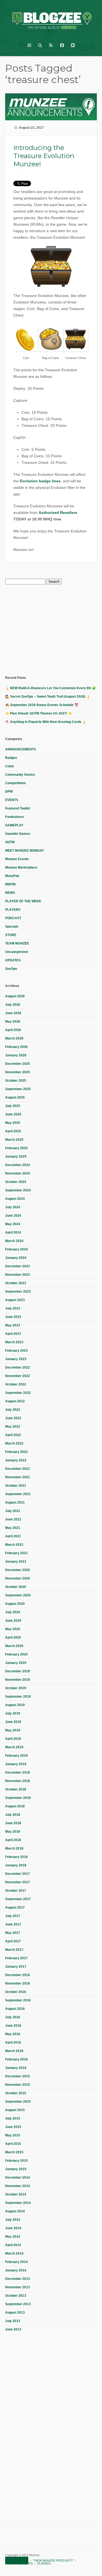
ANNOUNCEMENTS (21, 749)
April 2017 (13, 1941)
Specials (12, 927)
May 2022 (13, 1427)
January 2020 (16, 1663)
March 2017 (14, 1950)
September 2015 (18, 2102)
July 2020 (13, 1612)
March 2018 (14, 1848)
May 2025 (13, 1123)
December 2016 (18, 1975)
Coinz (10, 766)
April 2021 (13, 1536)
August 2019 (15, 1705)
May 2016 (13, 2034)
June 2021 (13, 1519)
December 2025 (18, 1064)
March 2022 (14, 1443)
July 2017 (13, 1916)
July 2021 (13, 1511)
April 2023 (13, 1334)
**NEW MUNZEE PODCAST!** (53, 2560)
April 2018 (13, 1840)
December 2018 (18, 1772)
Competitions (16, 783)
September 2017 (18, 1899)
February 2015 (16, 2161)
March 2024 (14, 1241)
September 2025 (18, 1089)
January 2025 (16, 1157)
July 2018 (13, 1815)
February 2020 (16, 1654)
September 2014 (18, 2203)
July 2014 (13, 2220)
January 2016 (16, 2068)
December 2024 (18, 1165)
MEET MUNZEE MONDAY (25, 851)
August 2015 (15, 2110)
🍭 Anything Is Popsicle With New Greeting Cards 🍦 (46, 722)
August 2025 (15, 1097)
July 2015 (13, 2118)
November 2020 (18, 1578)
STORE (11, 935)
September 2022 (18, 1393)
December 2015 (18, 2076)
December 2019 (18, 1671)
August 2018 (15, 1806)
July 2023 (13, 1308)
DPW (9, 792)
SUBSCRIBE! (17, 2560)
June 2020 (13, 1621)
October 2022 (16, 1384)
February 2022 (16, 1452)
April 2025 (13, 1131)
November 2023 (18, 1275)
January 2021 (16, 1562)
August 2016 (15, 2009)
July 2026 (13, 1005)
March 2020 (14, 1646)
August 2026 (15, 996)
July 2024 (13, 1207)
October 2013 (16, 2296)
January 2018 (16, 1865)
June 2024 (13, 1216)
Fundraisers (15, 817)
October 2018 (16, 1789)
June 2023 (13, 1317)
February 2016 (16, 2059)
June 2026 (13, 1013)
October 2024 (16, 1182)
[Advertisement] (46, 629)
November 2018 (18, 1781)
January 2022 (16, 1460)
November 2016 (18, 1983)
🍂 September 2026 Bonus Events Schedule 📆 (42, 705)
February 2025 (16, 1148)
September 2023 (18, 1292)
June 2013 (13, 2329)
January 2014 (16, 2270)
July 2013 (13, 2321)
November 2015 (18, 2085)
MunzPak (12, 876)
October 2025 (16, 1081)
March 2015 (14, 2152)
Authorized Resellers (58, 513)
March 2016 (14, 2051)
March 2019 (14, 1747)
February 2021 (16, 1553)
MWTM (10, 884)
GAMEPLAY (14, 825)
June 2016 (13, 2026)
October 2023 (16, 1283)
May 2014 (13, 2237)
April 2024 (13, 1232)
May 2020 (13, 1629)
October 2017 (16, 1891)
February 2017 (16, 1958)
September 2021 (18, 1494)
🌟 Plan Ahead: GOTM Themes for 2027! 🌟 (39, 713)
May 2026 (13, 1022)
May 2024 (13, 1224)
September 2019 (18, 1697)
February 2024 (16, 1249)
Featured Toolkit (18, 808)
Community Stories (20, 775)
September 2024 (18, 1190)
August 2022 (15, 1401)
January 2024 (16, 1258)
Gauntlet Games (18, 834)
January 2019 (16, 1764)
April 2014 (13, 2245)
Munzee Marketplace (21, 867)
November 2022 (18, 1376)
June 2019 (13, 1722)
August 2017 (15, 1908)
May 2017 (13, 1933)
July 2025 (13, 1106)
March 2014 (14, 2253)
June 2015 (13, 2127)
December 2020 (18, 1570)
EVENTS (12, 800)
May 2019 (13, 1730)
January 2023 (16, 1359)
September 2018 (18, 1798)
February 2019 (16, 1756)
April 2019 (13, 1739)
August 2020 (15, 1604)
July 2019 (13, 1713)
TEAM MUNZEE (17, 943)
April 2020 (13, 1637)
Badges (11, 758)
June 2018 (13, 1823)
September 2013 (18, 2304)
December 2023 (18, 1266)
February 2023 (16, 1351)
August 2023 (15, 1300)
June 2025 (13, 1114)
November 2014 (18, 2186)
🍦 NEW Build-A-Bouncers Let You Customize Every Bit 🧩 (51, 688)
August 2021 (15, 1502)
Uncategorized (16, 952)
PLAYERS (13, 910)
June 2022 (13, 1418)
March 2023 (14, 1342)
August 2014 (15, 2211)
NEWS (10, 893)
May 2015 (13, 2135)
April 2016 (13, 2043)
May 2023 (13, 1325)
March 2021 (14, 1545)
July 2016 (13, 2017)
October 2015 (16, 2093)
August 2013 (15, 2313)
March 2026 (14, 1038)
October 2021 (16, 1486)
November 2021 (18, 1477)
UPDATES (13, 960)
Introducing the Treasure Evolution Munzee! (44, 156)
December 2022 (18, 1367)
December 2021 (18, 1469)
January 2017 (16, 1967)
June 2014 (13, 2228)
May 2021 (13, 1528)
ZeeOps (11, 969)
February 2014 (16, 2262)
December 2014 (18, 2178)
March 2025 (14, 1140)
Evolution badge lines (40, 481)
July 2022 (13, 1410)
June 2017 (13, 1924)
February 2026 (16, 1047)
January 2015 (16, 2169)
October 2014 (16, 2194)
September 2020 (18, 1595)
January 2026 (16, 1055)
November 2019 (18, 1680)
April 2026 (13, 1030)
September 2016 (18, 2000)
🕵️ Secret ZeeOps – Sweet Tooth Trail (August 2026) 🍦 (48, 697)
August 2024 (15, 1199)
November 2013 (18, 2287)
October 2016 (16, 1992)
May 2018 (13, 1832)
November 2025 (18, 1072)
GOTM (10, 842)
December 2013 (18, 2279)
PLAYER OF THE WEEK (23, 901)
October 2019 (16, 1688)
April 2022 (13, 1435)
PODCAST (13, 918)
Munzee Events (17, 859)
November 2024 (18, 1173)
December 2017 (18, 1874)
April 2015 (13, 2144)
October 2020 (16, 1587)
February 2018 (16, 1857)
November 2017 (18, 1882)
